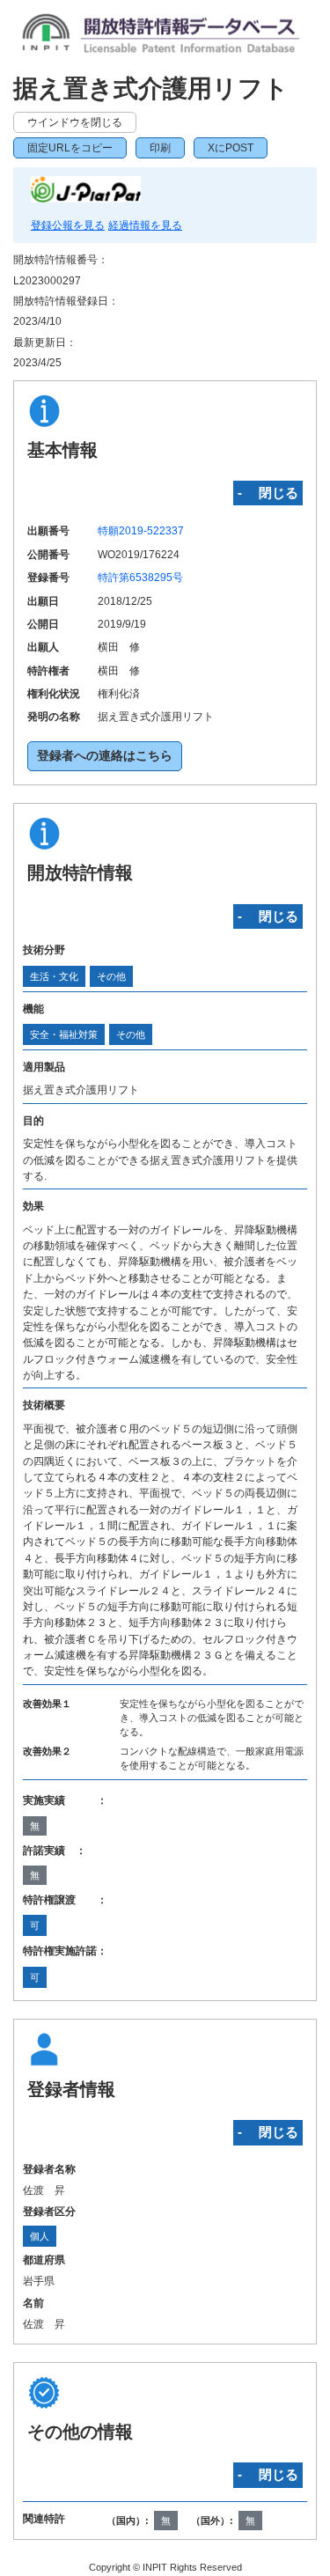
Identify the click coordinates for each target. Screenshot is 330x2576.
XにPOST (231, 148)
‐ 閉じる (268, 493)
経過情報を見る (145, 225)
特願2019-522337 (141, 531)
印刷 (160, 148)
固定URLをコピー (70, 148)
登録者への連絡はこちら (105, 756)
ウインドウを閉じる (75, 122)
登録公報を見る (68, 225)
